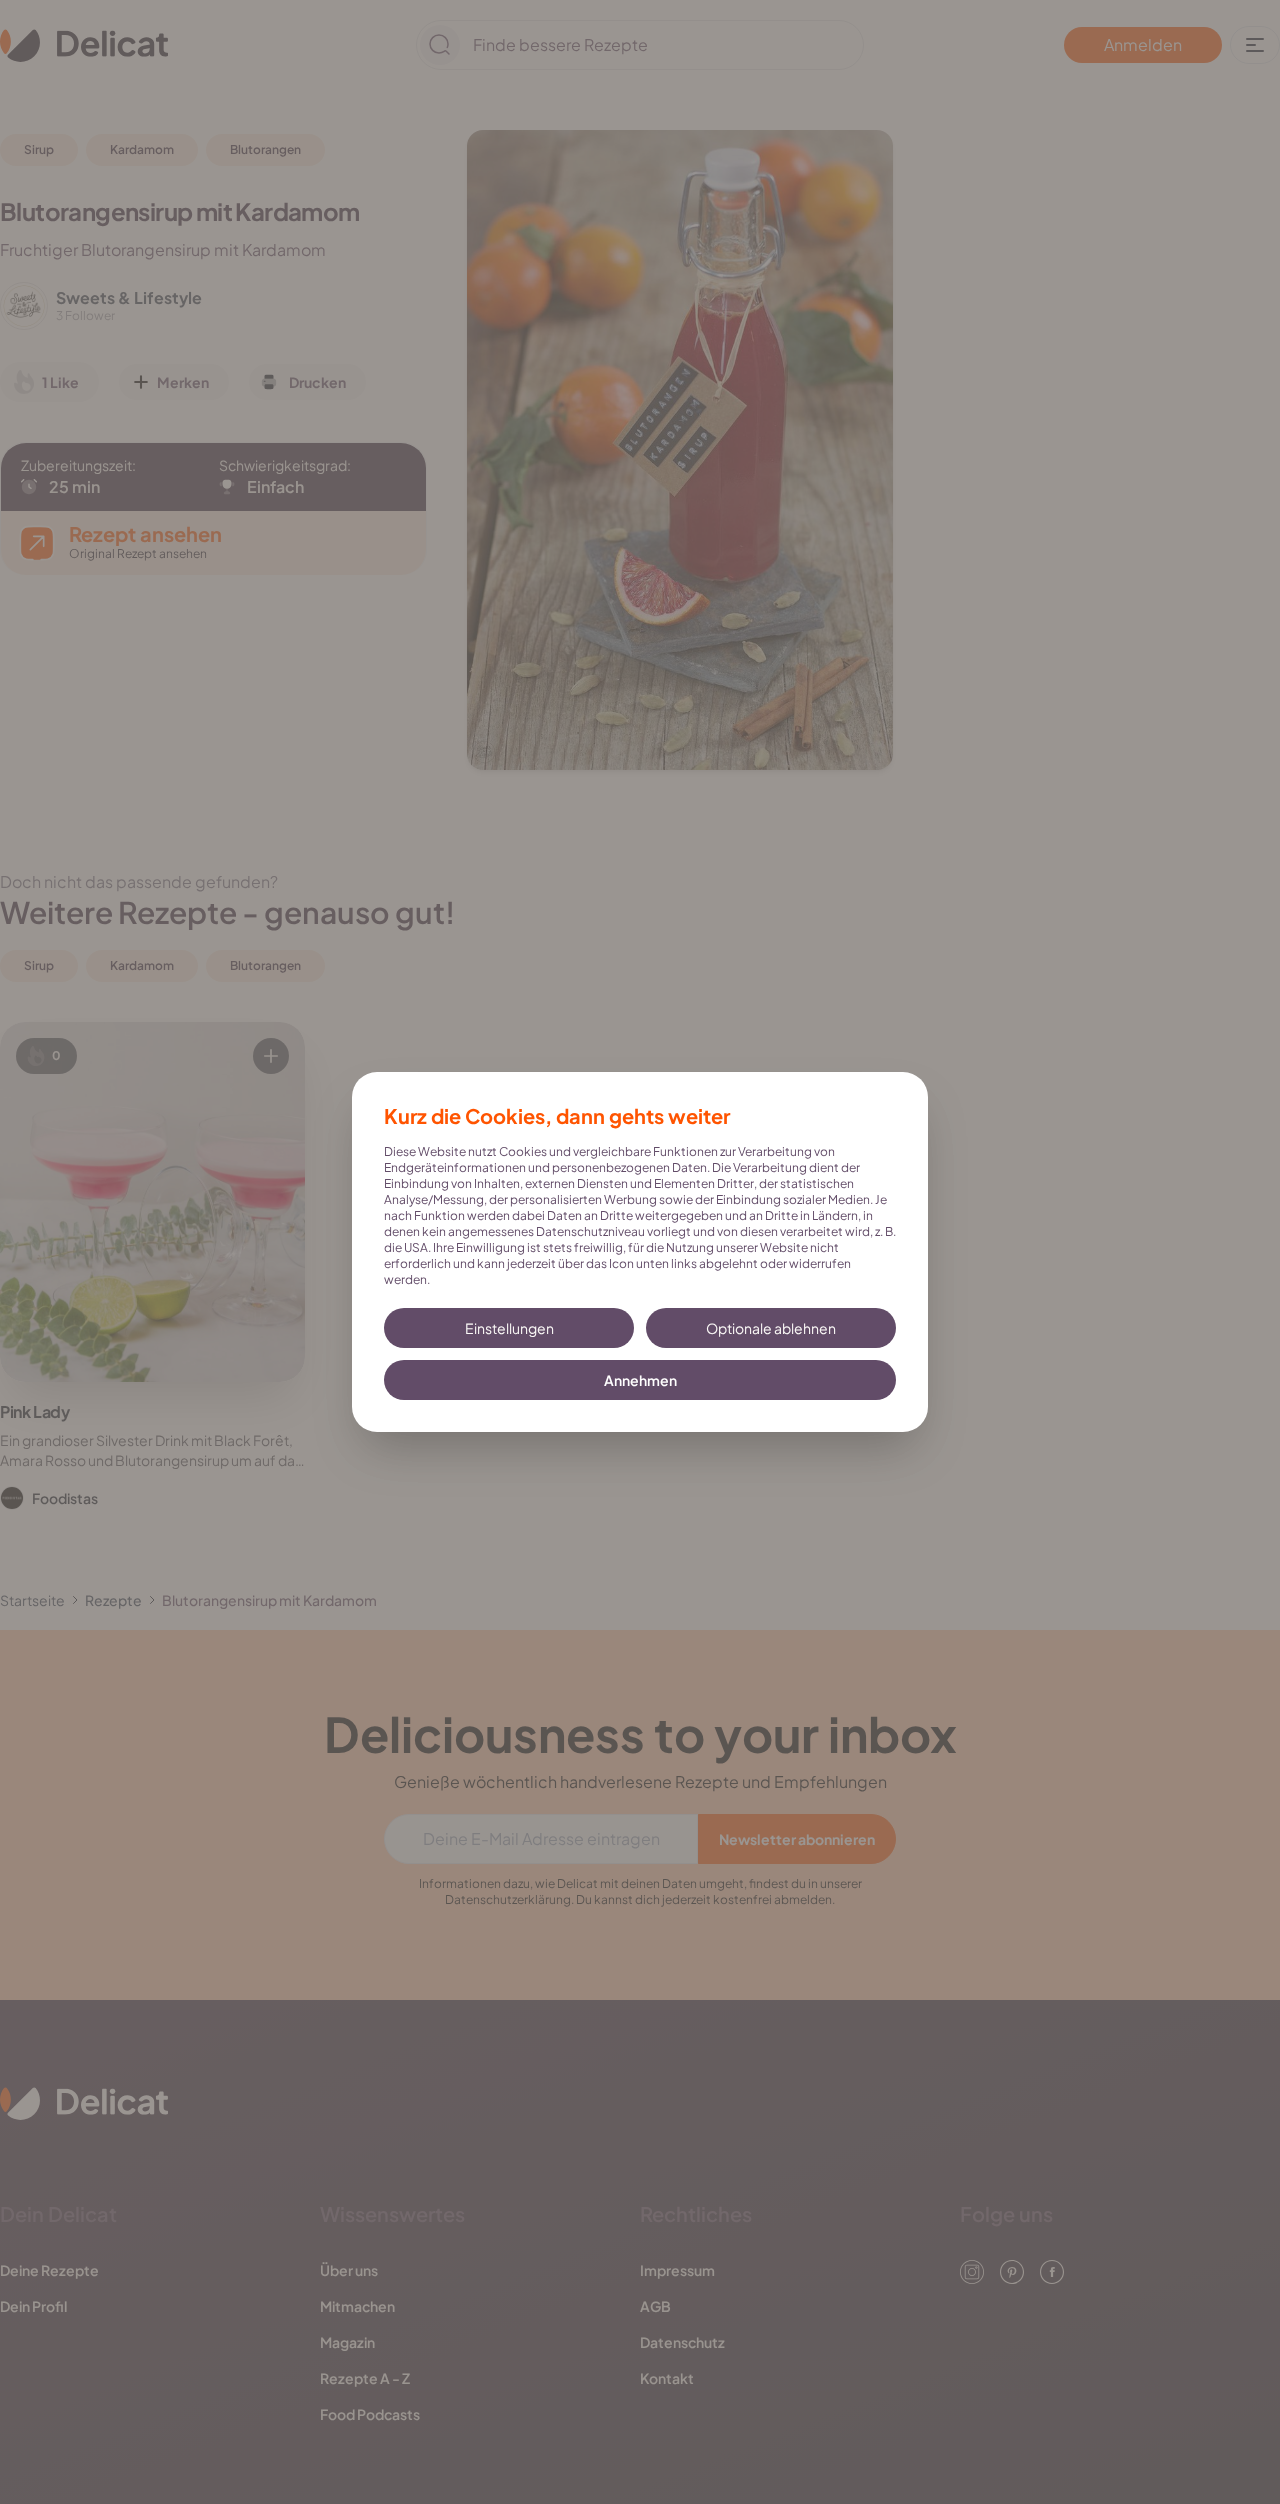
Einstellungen (509, 1328)
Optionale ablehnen (771, 1328)
